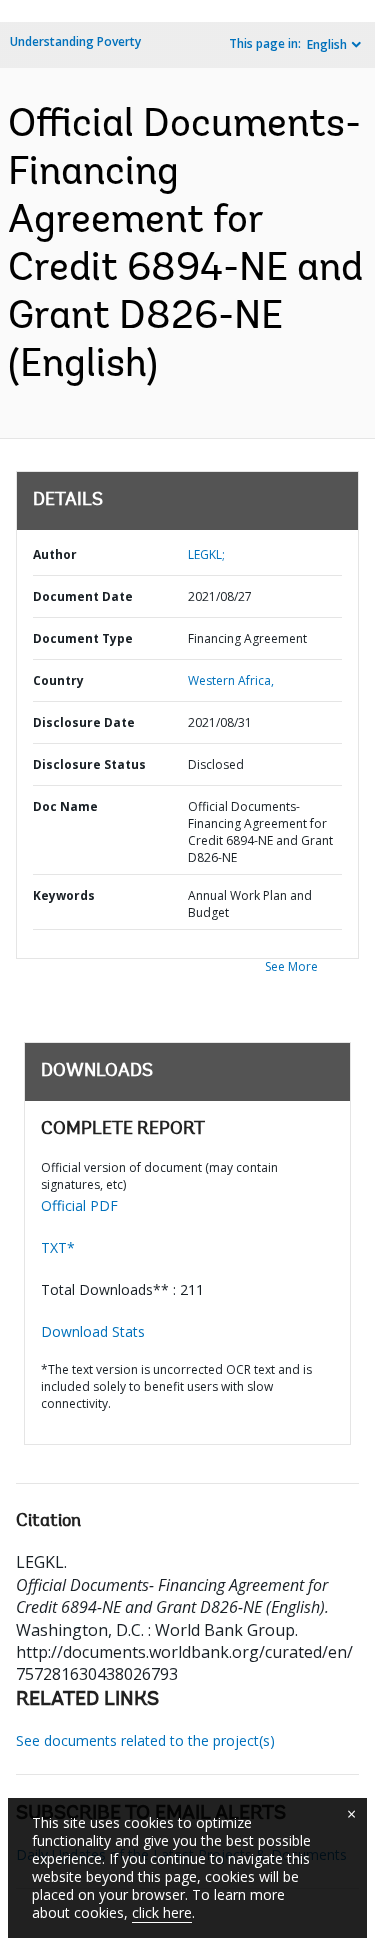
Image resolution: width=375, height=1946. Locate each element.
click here (162, 1912)
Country (58, 680)
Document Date (83, 596)
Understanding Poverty (75, 41)
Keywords (64, 895)
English (327, 44)
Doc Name (65, 806)
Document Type (83, 638)
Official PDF (79, 1205)
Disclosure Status (89, 764)
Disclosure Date (84, 722)
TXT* (58, 1247)
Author (55, 554)
